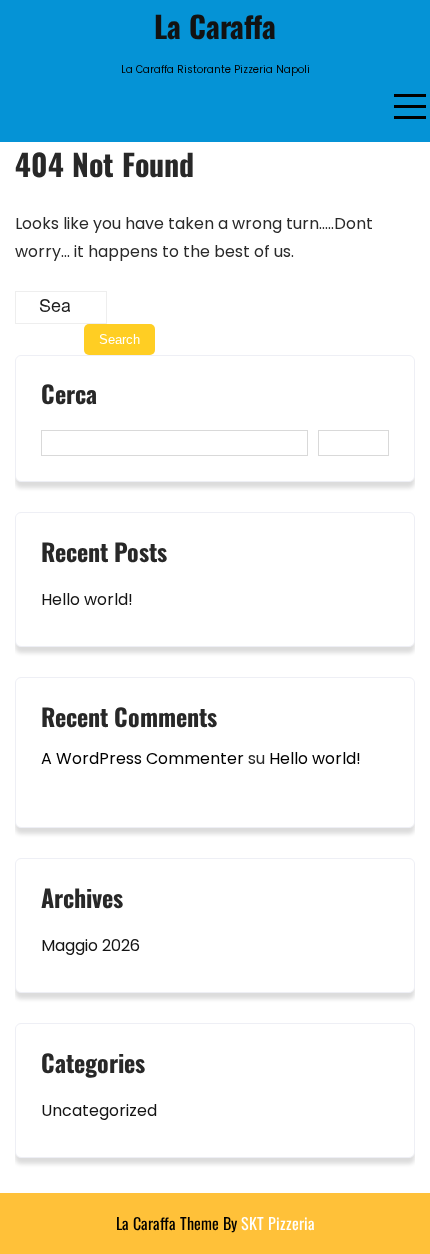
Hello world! (87, 599)
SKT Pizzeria (278, 1223)
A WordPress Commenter (142, 758)
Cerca (69, 396)
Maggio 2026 (90, 945)
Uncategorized (99, 1110)
